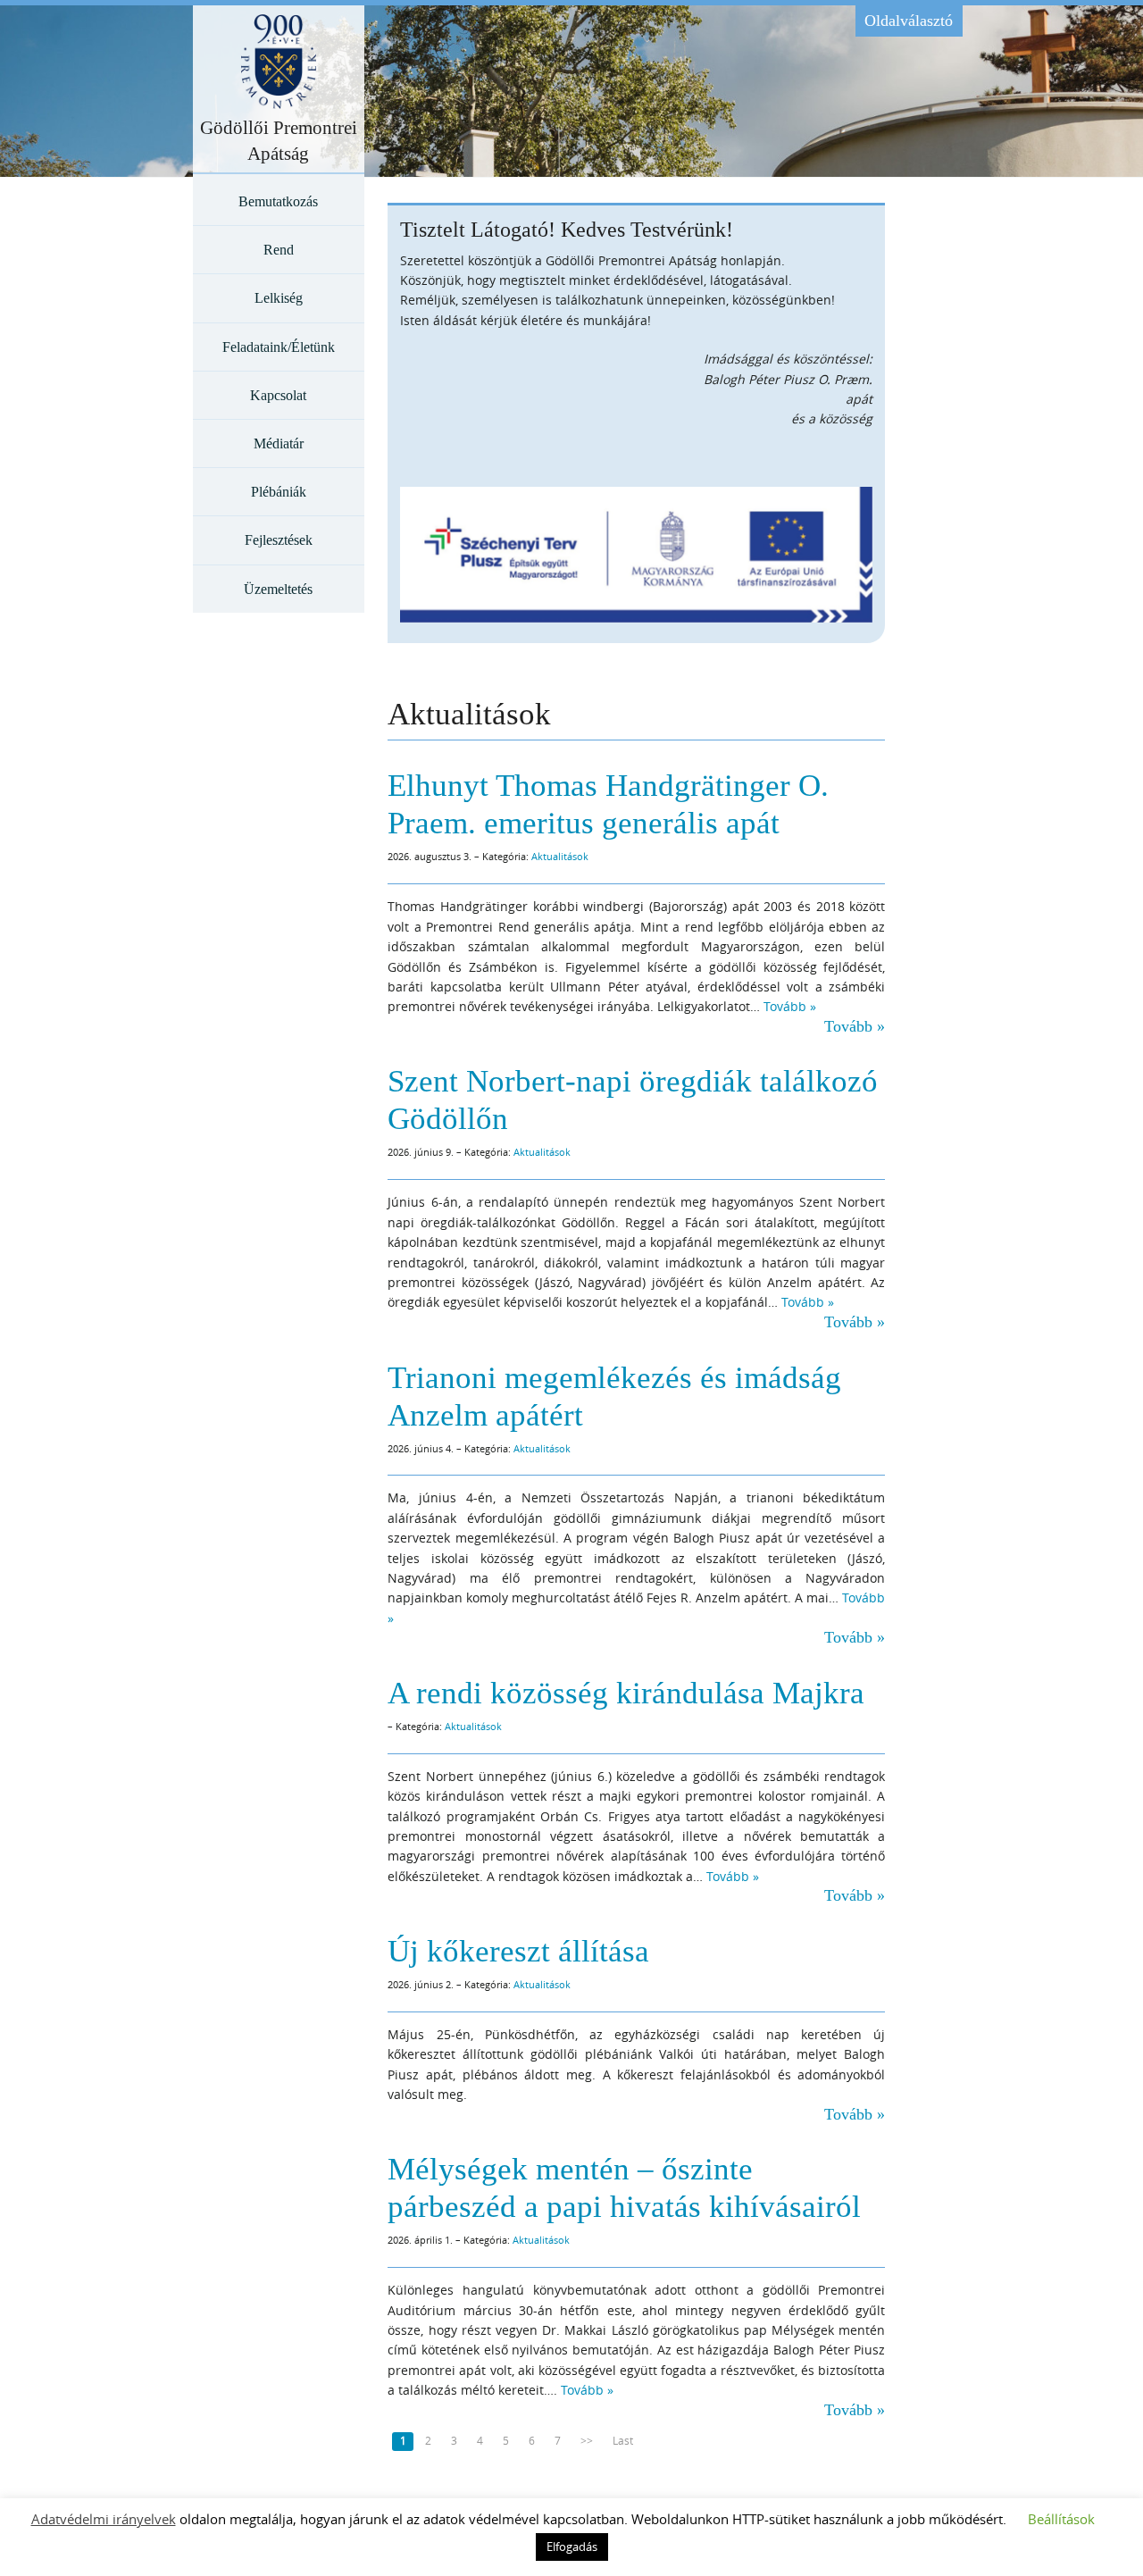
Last (623, 2441)
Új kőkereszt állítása (518, 1951)
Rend (279, 250)
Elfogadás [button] (572, 2547)
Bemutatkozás (278, 201)
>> (587, 2441)
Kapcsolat (278, 395)
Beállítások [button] (1061, 2519)
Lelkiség (279, 298)
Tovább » (790, 1006)
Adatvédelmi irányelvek (104, 2519)
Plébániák (279, 492)
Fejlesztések (279, 540)
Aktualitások (560, 856)
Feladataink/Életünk (279, 347)
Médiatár (279, 443)
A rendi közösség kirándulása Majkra (626, 1693)
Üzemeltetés (278, 589)
